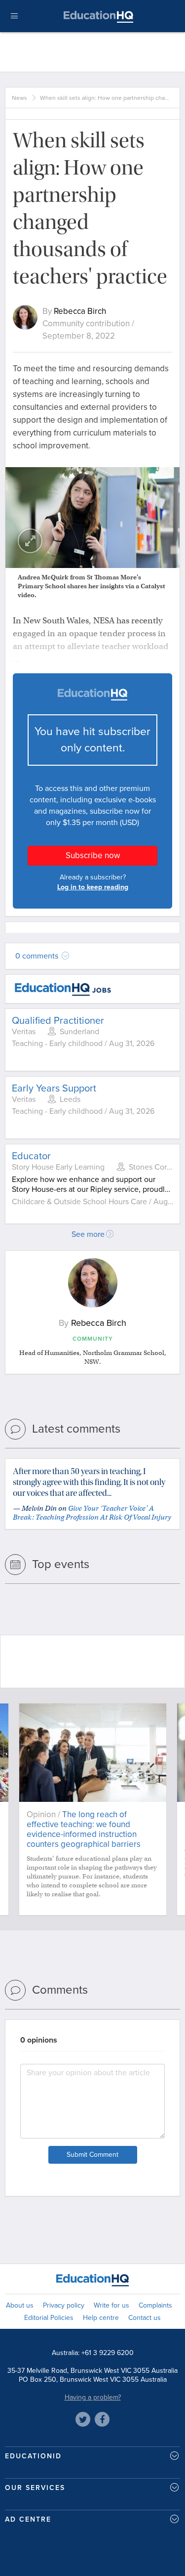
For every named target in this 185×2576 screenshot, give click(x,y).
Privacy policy (64, 2305)
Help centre (101, 2318)
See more (88, 1234)
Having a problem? (93, 2397)
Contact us (145, 2318)
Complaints (155, 2305)
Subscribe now (93, 855)
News (19, 98)
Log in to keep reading (93, 887)
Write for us (111, 2305)
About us (20, 2305)
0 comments (38, 956)
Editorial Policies (49, 2318)
